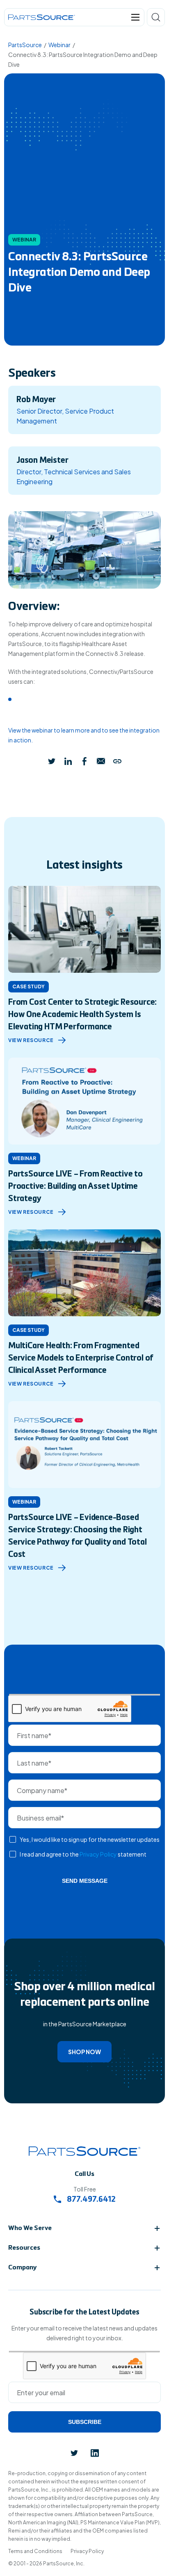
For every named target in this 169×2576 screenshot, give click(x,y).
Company (23, 2268)
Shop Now (84, 2052)
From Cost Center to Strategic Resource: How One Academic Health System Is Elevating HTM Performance (82, 1015)
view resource (31, 1040)
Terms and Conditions (35, 2551)
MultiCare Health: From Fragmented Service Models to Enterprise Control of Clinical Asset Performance (81, 1359)
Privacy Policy (98, 1854)
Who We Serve (30, 2228)
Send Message (85, 1881)
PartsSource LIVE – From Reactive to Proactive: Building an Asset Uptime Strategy (75, 1187)
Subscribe (85, 2422)
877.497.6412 (90, 2200)
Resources (24, 2248)
